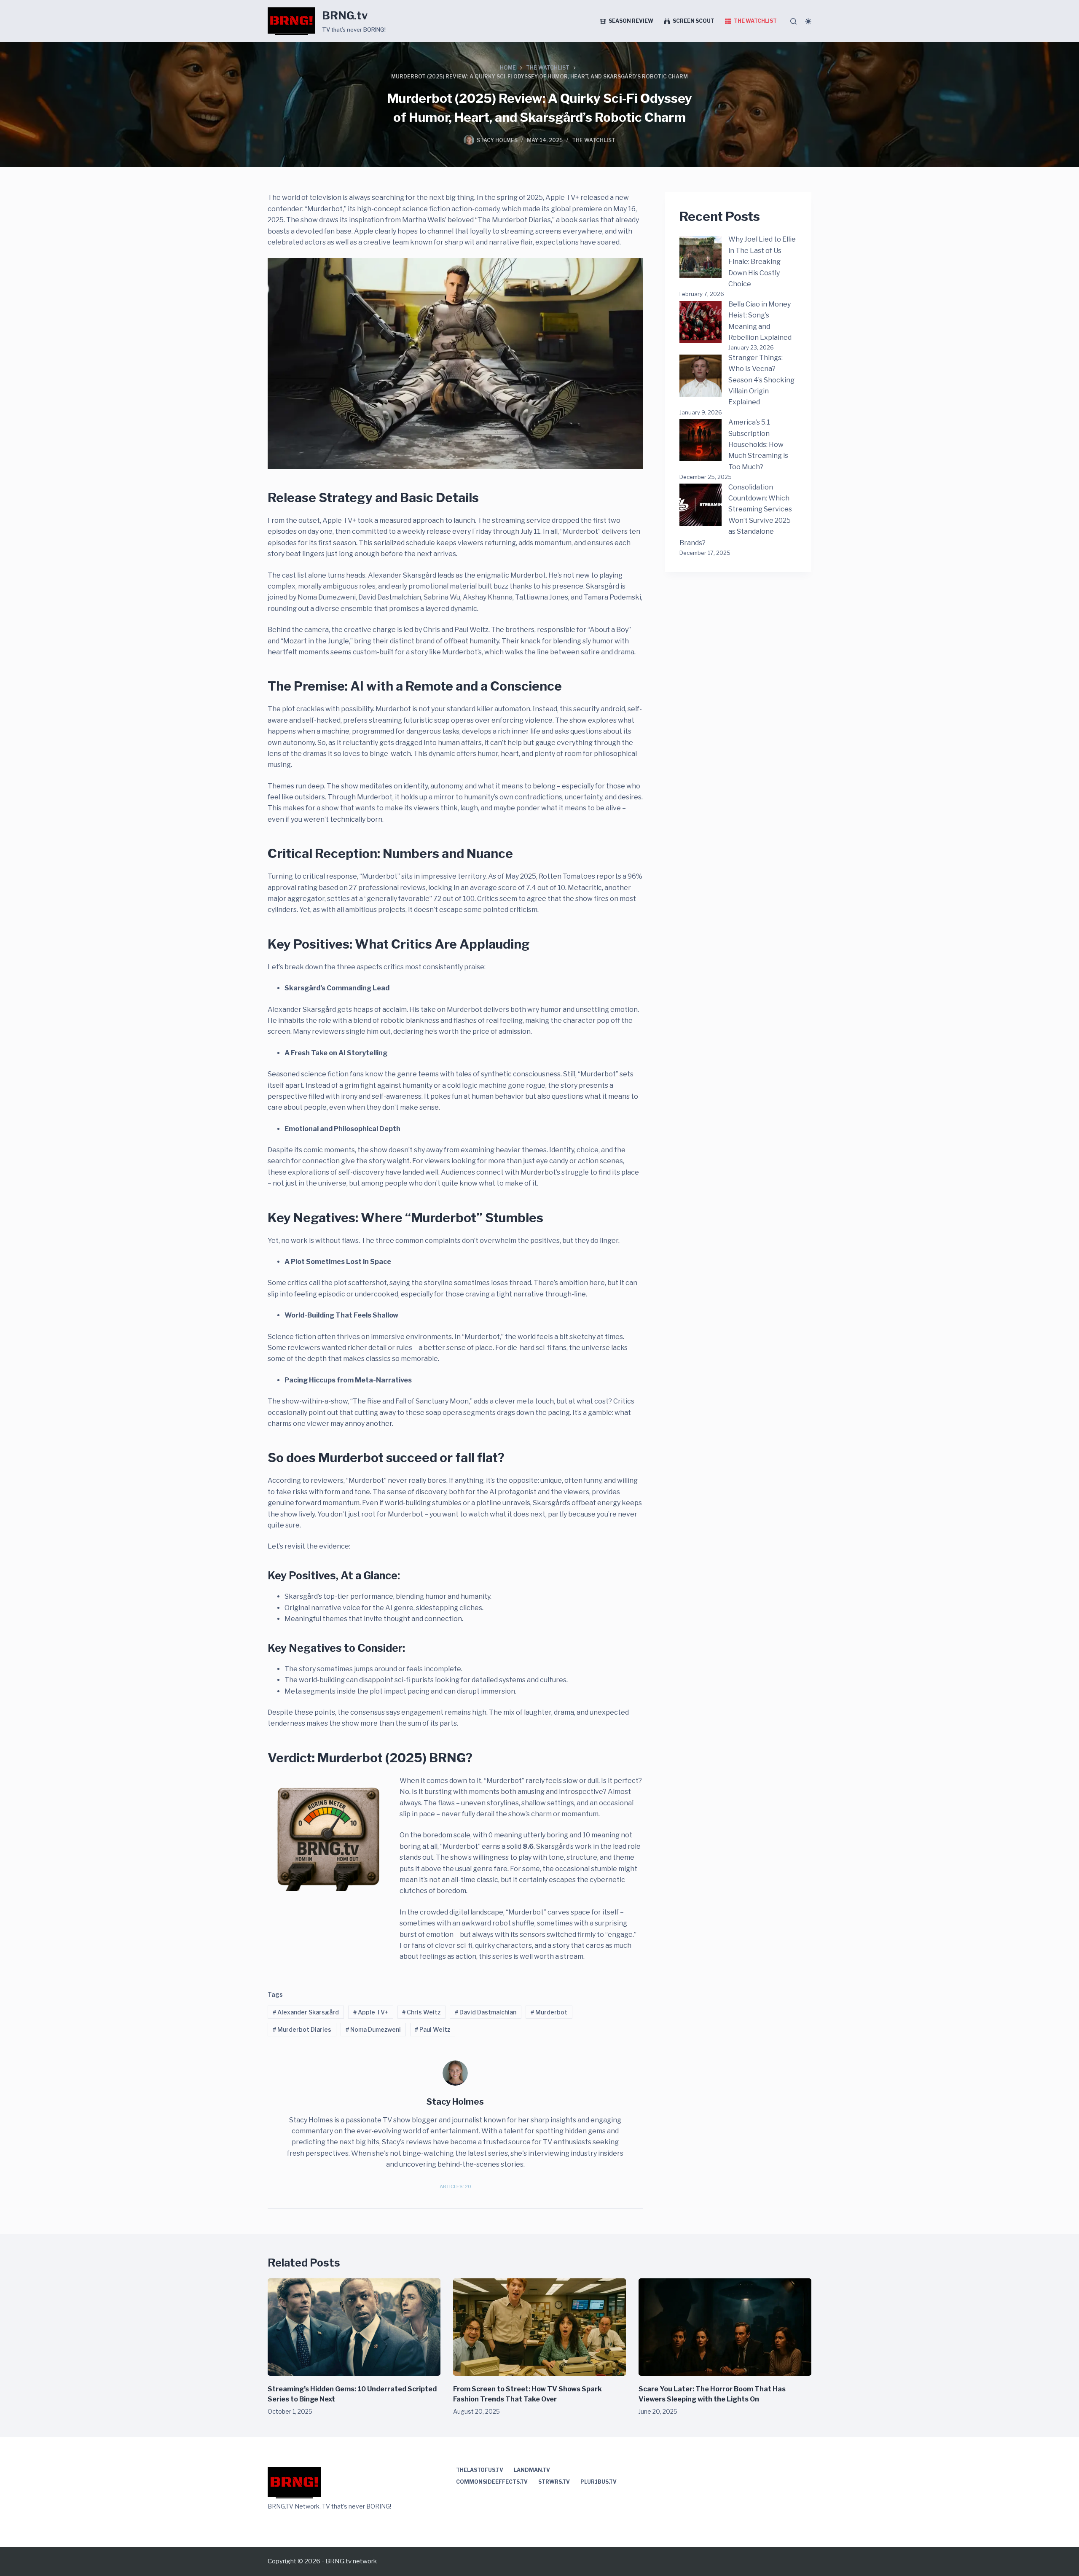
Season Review (631, 21)
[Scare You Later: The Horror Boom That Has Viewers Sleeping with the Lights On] (725, 2327)
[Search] (793, 21)
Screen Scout (694, 21)
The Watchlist (755, 21)
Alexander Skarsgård (306, 2012)
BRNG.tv (345, 16)
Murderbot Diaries (302, 2029)
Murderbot (549, 2012)
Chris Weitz (421, 2012)
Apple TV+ (371, 2012)
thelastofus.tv (480, 2470)
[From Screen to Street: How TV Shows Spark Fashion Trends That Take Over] (539, 2327)
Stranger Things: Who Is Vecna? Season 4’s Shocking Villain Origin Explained (761, 380)
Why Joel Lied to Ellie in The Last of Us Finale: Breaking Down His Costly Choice (762, 262)
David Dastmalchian (486, 2012)
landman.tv (532, 2470)
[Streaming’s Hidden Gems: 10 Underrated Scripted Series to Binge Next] (354, 2327)
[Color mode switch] (808, 21)
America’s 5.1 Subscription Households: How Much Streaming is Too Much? (758, 445)
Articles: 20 (455, 2186)
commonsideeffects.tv (492, 2482)
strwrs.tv (554, 2482)
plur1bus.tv (599, 2482)
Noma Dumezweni (373, 2029)
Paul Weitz (432, 2029)
